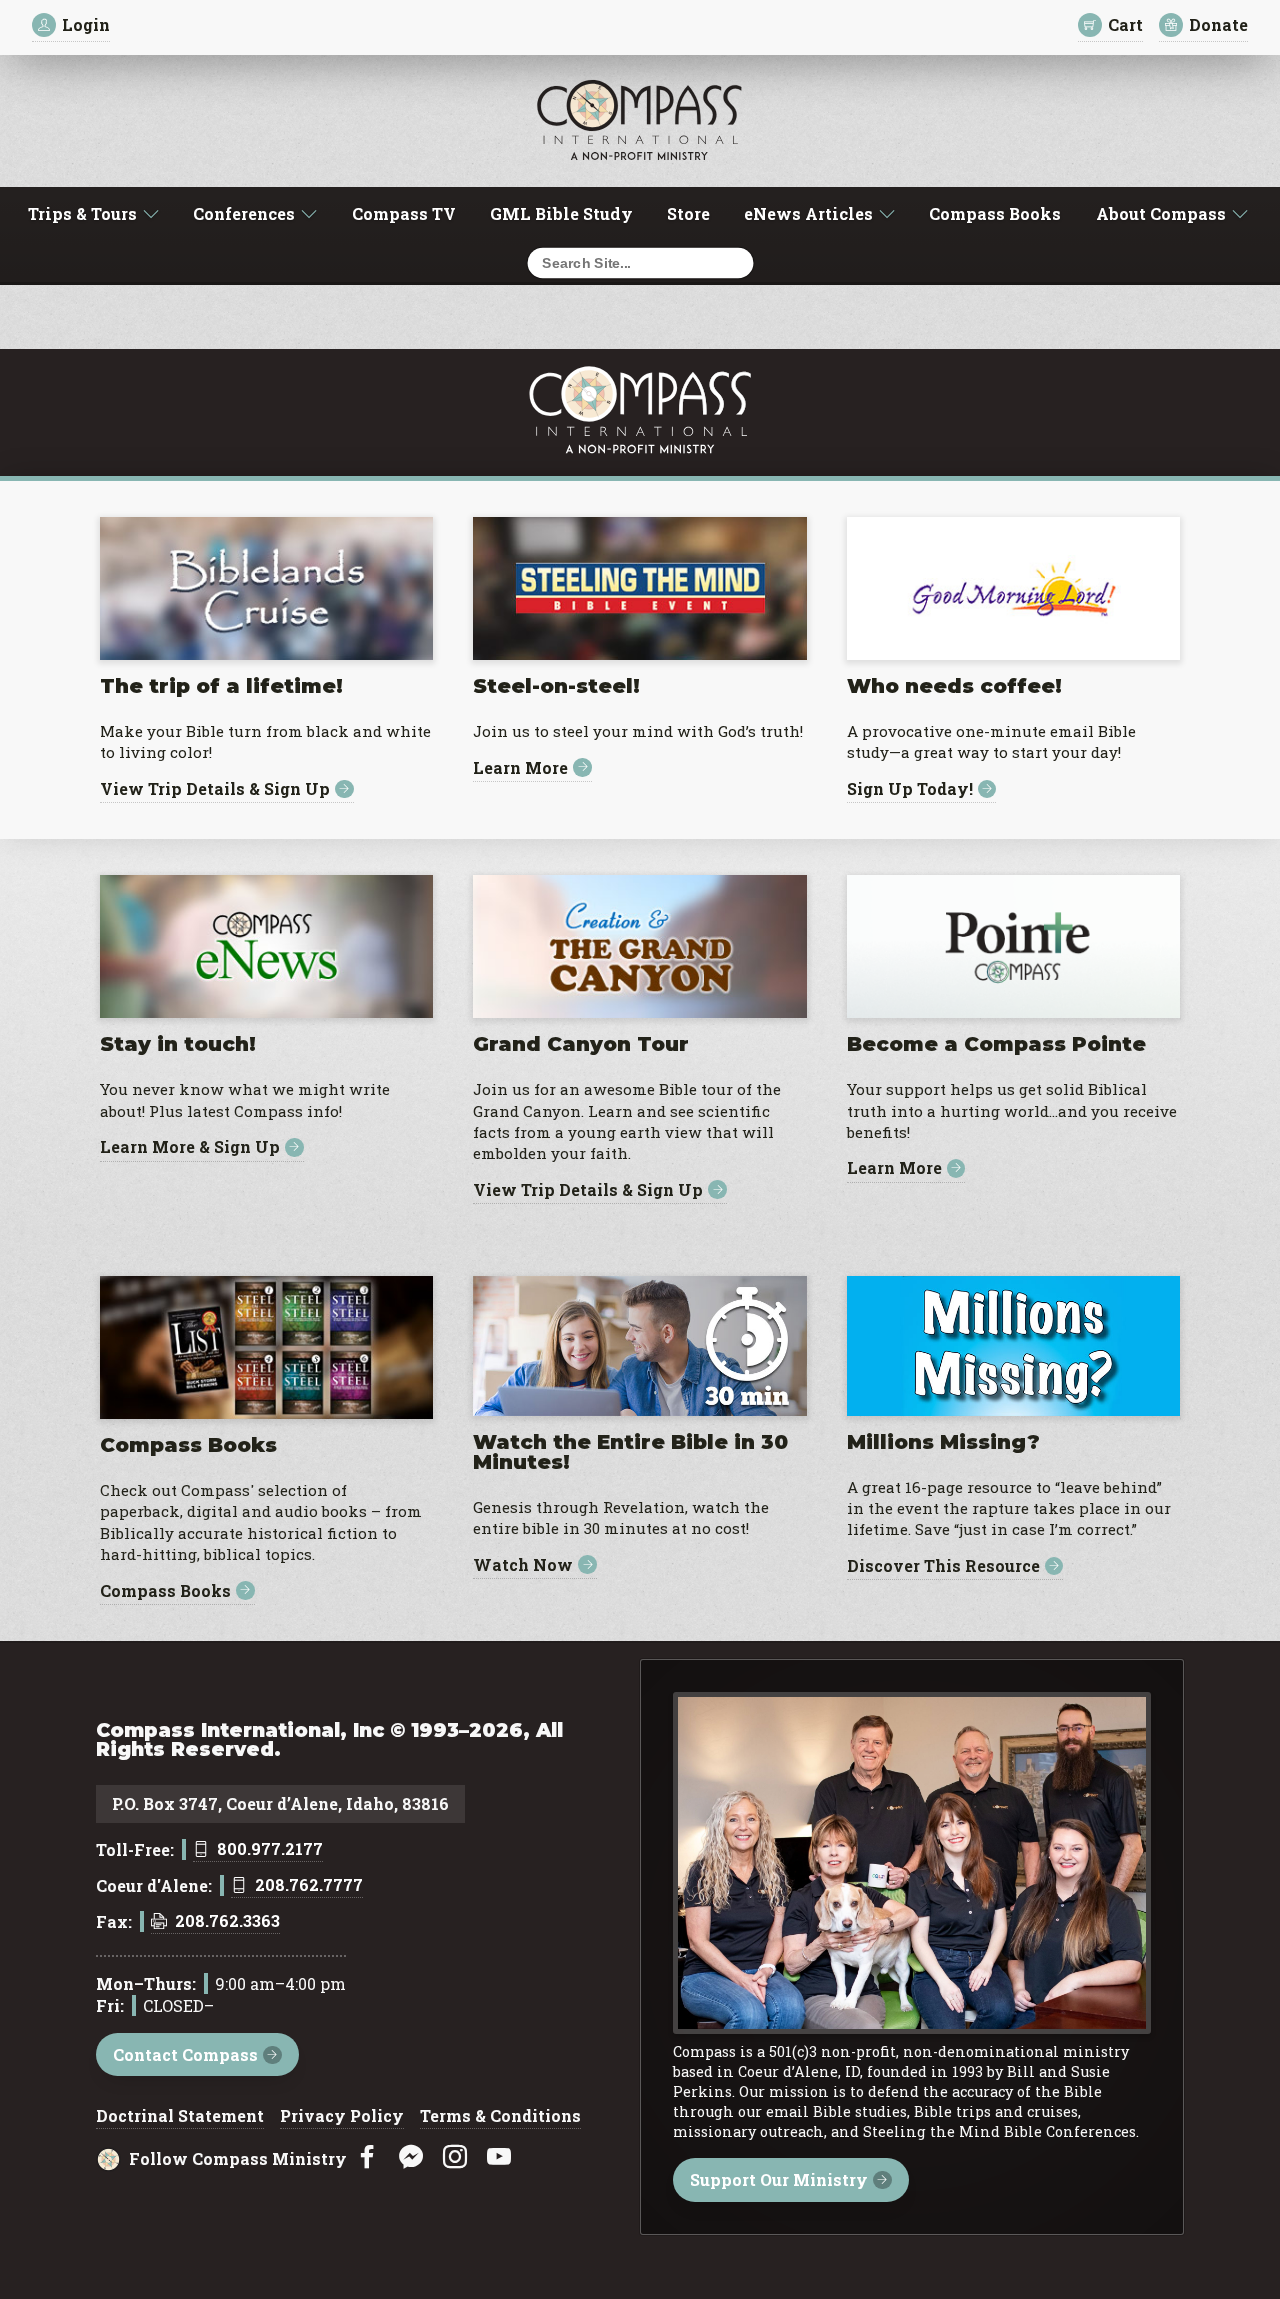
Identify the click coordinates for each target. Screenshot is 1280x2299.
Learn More (520, 767)
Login (86, 24)
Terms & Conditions (500, 2117)
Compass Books (995, 213)
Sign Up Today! (910, 789)
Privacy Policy (342, 2117)
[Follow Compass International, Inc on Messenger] (411, 2157)
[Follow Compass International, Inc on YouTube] (499, 2157)
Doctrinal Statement (180, 2117)
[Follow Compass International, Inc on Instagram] (455, 2157)
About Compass (1161, 213)
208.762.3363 (227, 1922)
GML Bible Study (561, 213)
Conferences (244, 213)
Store (688, 213)
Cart (1125, 24)
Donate (1218, 24)
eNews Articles (808, 213)
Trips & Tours (82, 213)
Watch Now (523, 1564)
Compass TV (404, 213)
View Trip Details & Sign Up (215, 789)
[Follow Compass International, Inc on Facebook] (367, 2157)
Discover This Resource (943, 1566)
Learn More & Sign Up (190, 1147)
